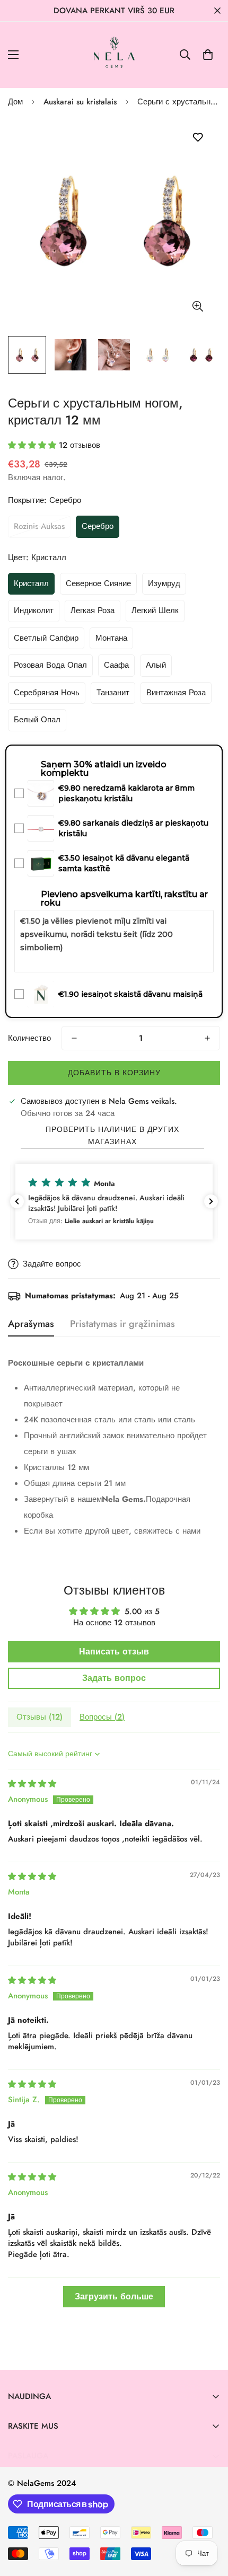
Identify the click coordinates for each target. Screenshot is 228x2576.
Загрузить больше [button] (114, 2296)
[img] (32, 1784)
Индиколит (34, 610)
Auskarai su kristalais (80, 102)
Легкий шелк (155, 610)
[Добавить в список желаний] (198, 138)
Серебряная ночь (47, 693)
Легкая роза (93, 610)
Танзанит (113, 693)
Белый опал (37, 720)
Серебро (98, 526)
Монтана (111, 638)
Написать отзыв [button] (114, 1652)
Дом (15, 102)
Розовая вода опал (50, 665)
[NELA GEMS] (114, 55)
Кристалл (31, 583)
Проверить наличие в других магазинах (112, 1135)
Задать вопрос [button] (114, 1678)
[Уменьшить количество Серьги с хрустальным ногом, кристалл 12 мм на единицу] (74, 1038)
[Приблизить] (198, 306)
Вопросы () (102, 1717)
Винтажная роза (176, 693)
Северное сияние (98, 583)
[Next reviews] (211, 1201)
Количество (29, 1038)
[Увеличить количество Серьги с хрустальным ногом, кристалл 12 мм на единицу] (207, 1038)
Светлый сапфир (46, 638)
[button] (208, 55)
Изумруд (164, 583)
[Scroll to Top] (209, 2520)
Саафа (116, 665)
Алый (156, 665)
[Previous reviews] (17, 1201)
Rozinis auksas (39, 526)
